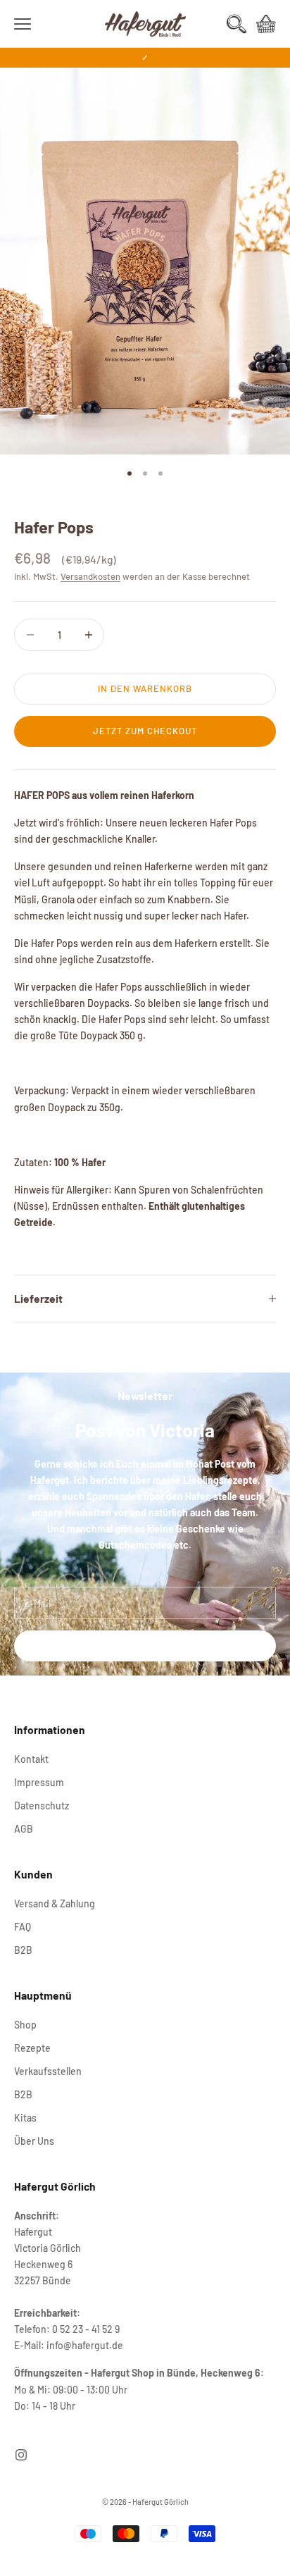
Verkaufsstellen (48, 2071)
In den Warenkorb (145, 688)
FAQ (23, 1927)
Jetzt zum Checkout (145, 731)
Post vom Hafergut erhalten (145, 1646)
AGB (24, 1829)
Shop (25, 2025)
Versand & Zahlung (55, 1903)
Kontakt (31, 1759)
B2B (23, 1950)
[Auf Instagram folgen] (21, 2455)
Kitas (25, 2118)
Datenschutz (42, 1806)
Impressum (39, 1782)
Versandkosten (90, 576)
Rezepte (32, 2048)
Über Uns (34, 2141)
